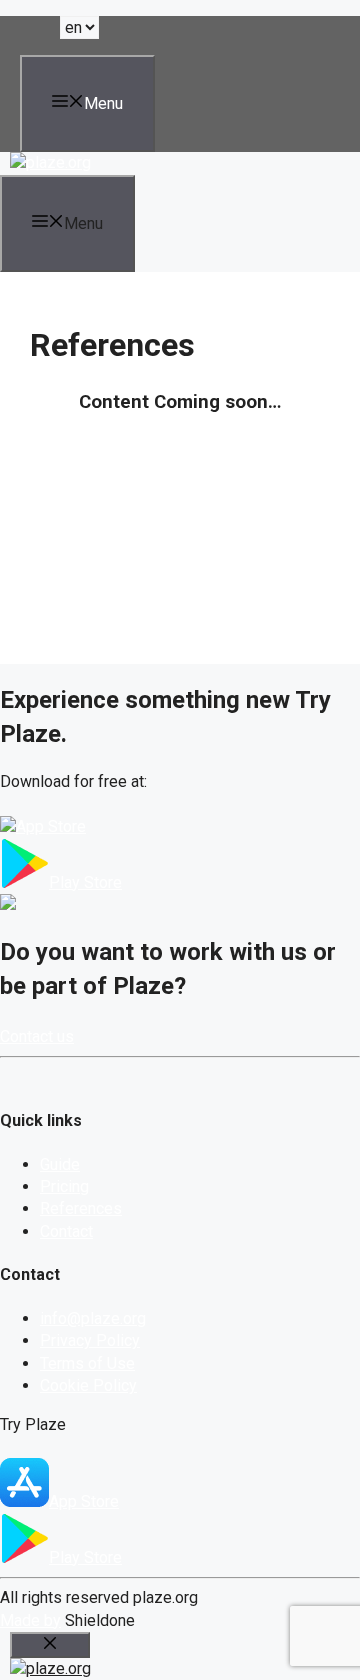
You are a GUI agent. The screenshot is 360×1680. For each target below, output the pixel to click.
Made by (30, 1620)
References (81, 1208)
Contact (66, 1231)
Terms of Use (87, 1363)
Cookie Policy (88, 1385)
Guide (60, 1164)
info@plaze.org (93, 1318)
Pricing (64, 1186)
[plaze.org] (50, 162)
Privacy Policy (90, 1340)
